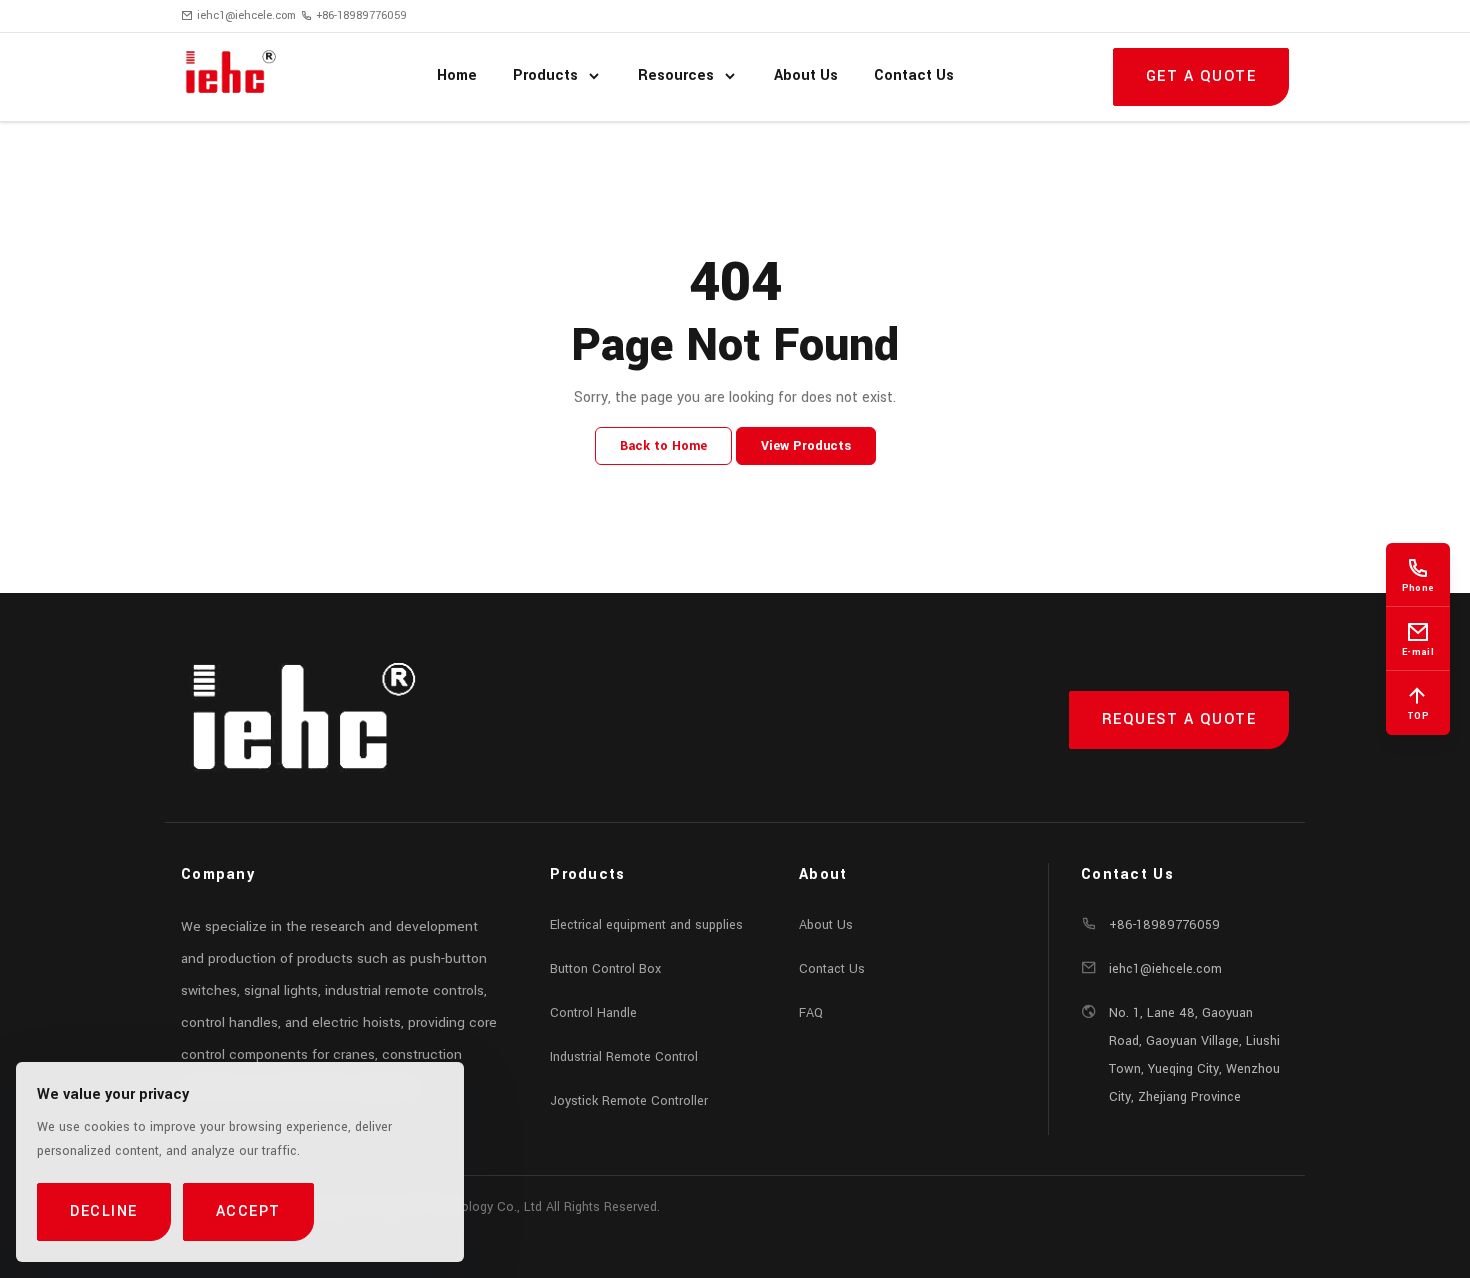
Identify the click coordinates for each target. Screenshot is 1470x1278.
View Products (806, 446)
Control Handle (593, 1013)
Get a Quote (1201, 76)
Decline (104, 1211)
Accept (248, 1211)
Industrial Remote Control (624, 1057)
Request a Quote (1179, 719)
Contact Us (832, 969)
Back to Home (663, 446)
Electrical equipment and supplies (646, 925)
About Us (826, 925)
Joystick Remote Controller (629, 1101)
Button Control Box (605, 969)
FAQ (811, 1013)
